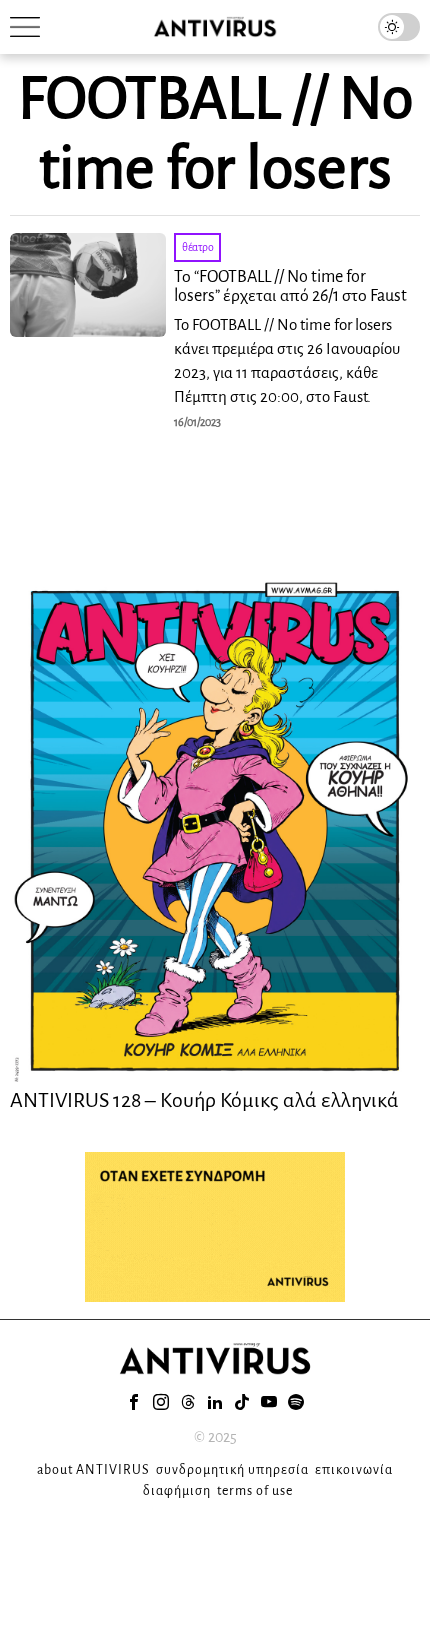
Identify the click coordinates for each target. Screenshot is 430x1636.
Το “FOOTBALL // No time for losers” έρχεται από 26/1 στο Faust (290, 287)
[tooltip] (134, 1402)
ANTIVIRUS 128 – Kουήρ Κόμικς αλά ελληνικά (204, 1100)
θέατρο (197, 247)
